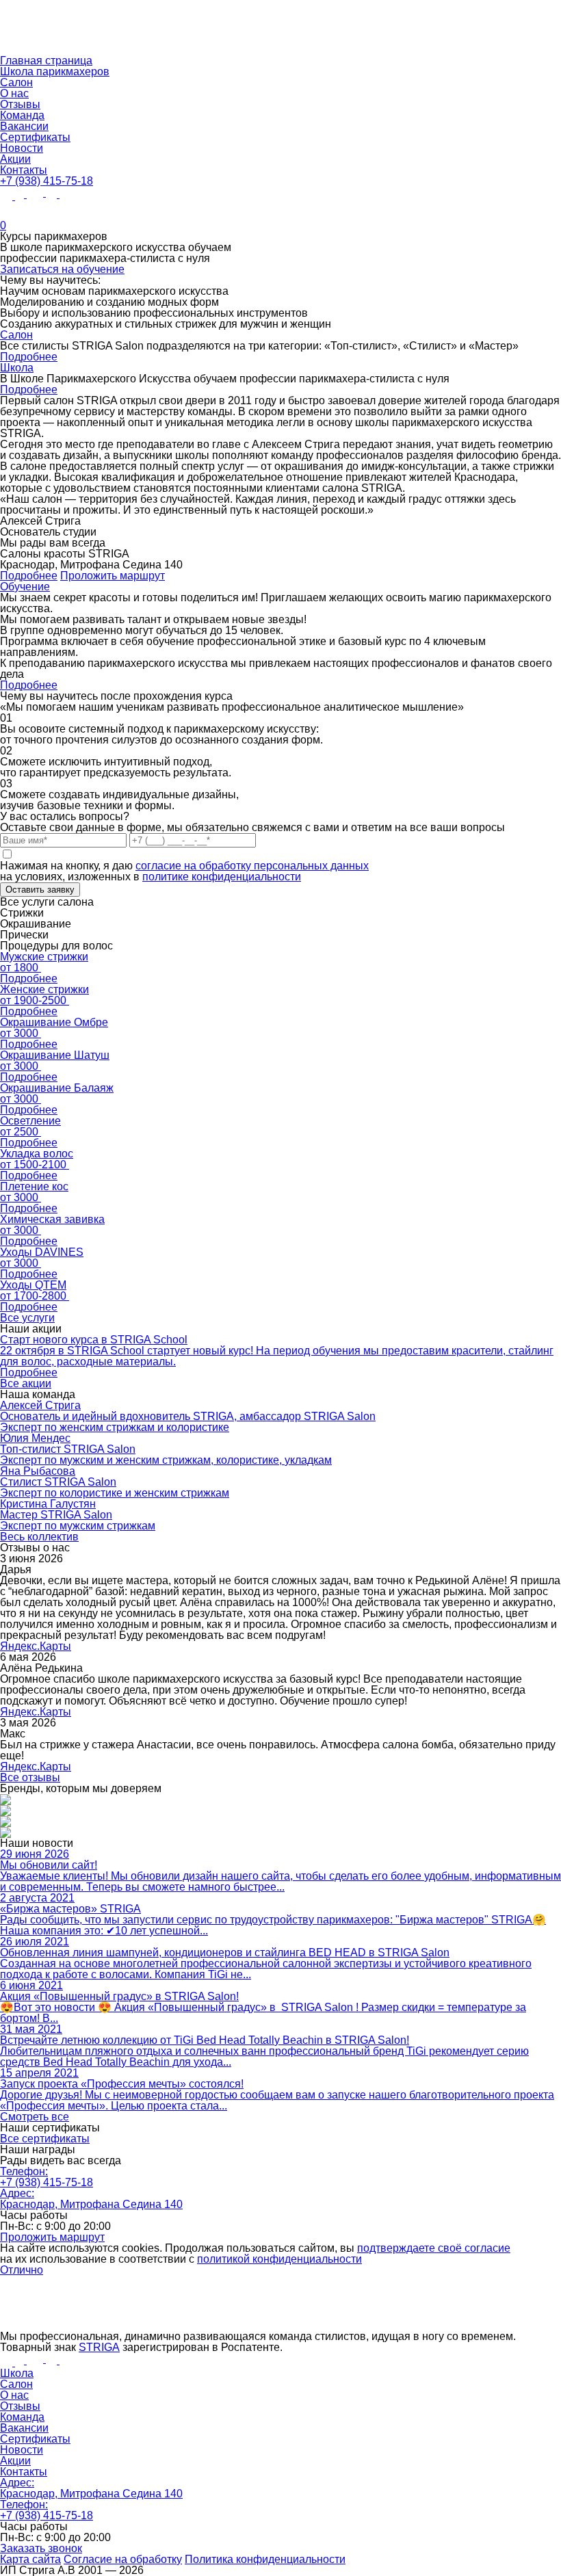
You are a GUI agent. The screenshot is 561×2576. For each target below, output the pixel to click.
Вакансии (24, 126)
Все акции (26, 1383)
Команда (22, 115)
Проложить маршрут (113, 576)
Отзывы (20, 104)
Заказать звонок (41, 2548)
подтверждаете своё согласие (434, 2248)
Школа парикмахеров (55, 71)
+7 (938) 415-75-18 (47, 181)
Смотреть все (35, 2117)
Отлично (22, 2270)
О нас (14, 93)
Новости (22, 148)
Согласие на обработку (123, 2559)
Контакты (24, 170)
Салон (16, 82)
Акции (15, 159)
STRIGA (99, 2347)
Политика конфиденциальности (265, 2559)
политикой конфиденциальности (279, 2259)
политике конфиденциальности (222, 877)
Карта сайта (30, 2559)
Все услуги (27, 1318)
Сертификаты (35, 137)
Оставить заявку (40, 890)
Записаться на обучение (62, 269)
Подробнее (29, 357)
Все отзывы (30, 1777)
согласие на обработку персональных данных (252, 866)
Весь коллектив (39, 1537)
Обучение (25, 587)
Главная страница (46, 61)
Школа (17, 368)
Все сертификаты (45, 2139)
